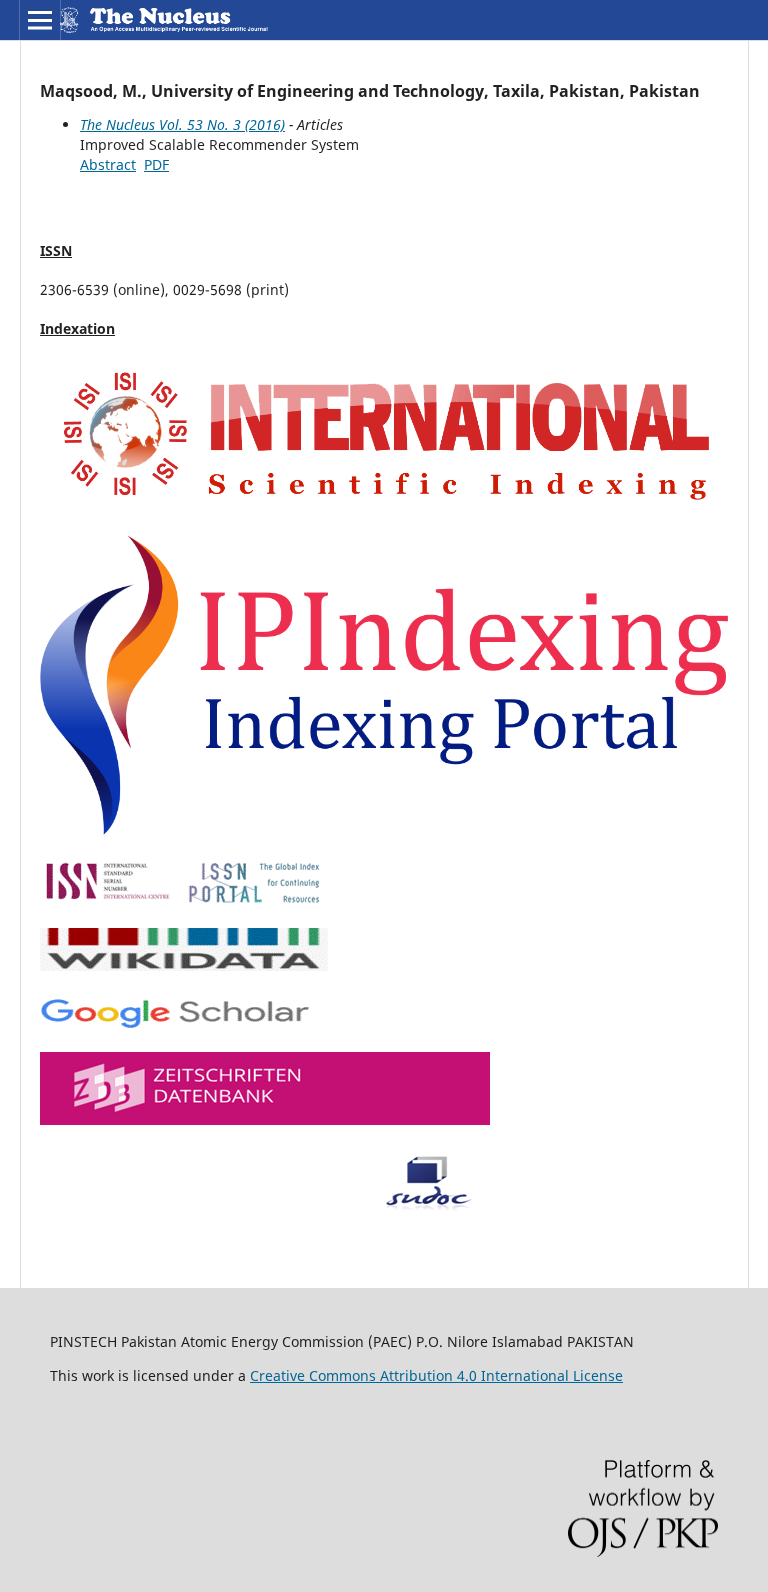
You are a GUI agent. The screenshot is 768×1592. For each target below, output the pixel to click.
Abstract (108, 164)
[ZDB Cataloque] (265, 1119)
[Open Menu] (40, 20)
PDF (156, 164)
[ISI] (384, 507)
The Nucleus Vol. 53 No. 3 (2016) (182, 124)
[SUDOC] (266, 1205)
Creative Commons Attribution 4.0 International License (436, 1375)
